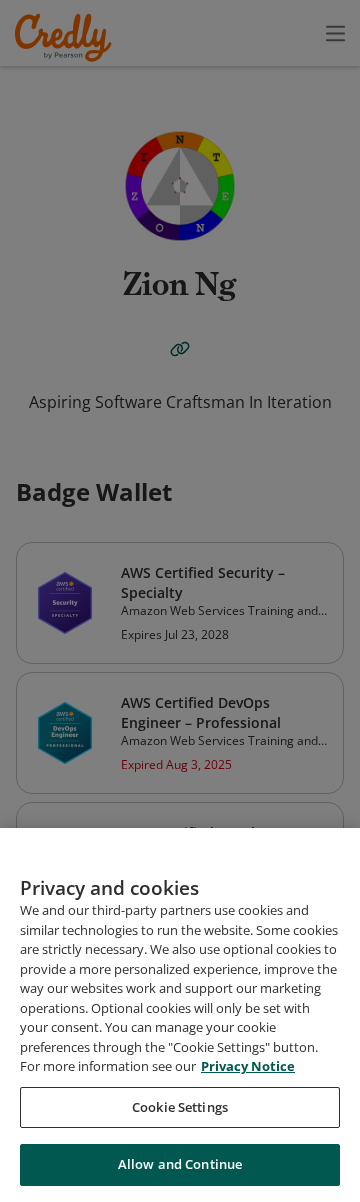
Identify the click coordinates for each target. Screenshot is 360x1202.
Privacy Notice (248, 1066)
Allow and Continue (180, 1164)
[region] (180, 1015)
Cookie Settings (180, 1107)
